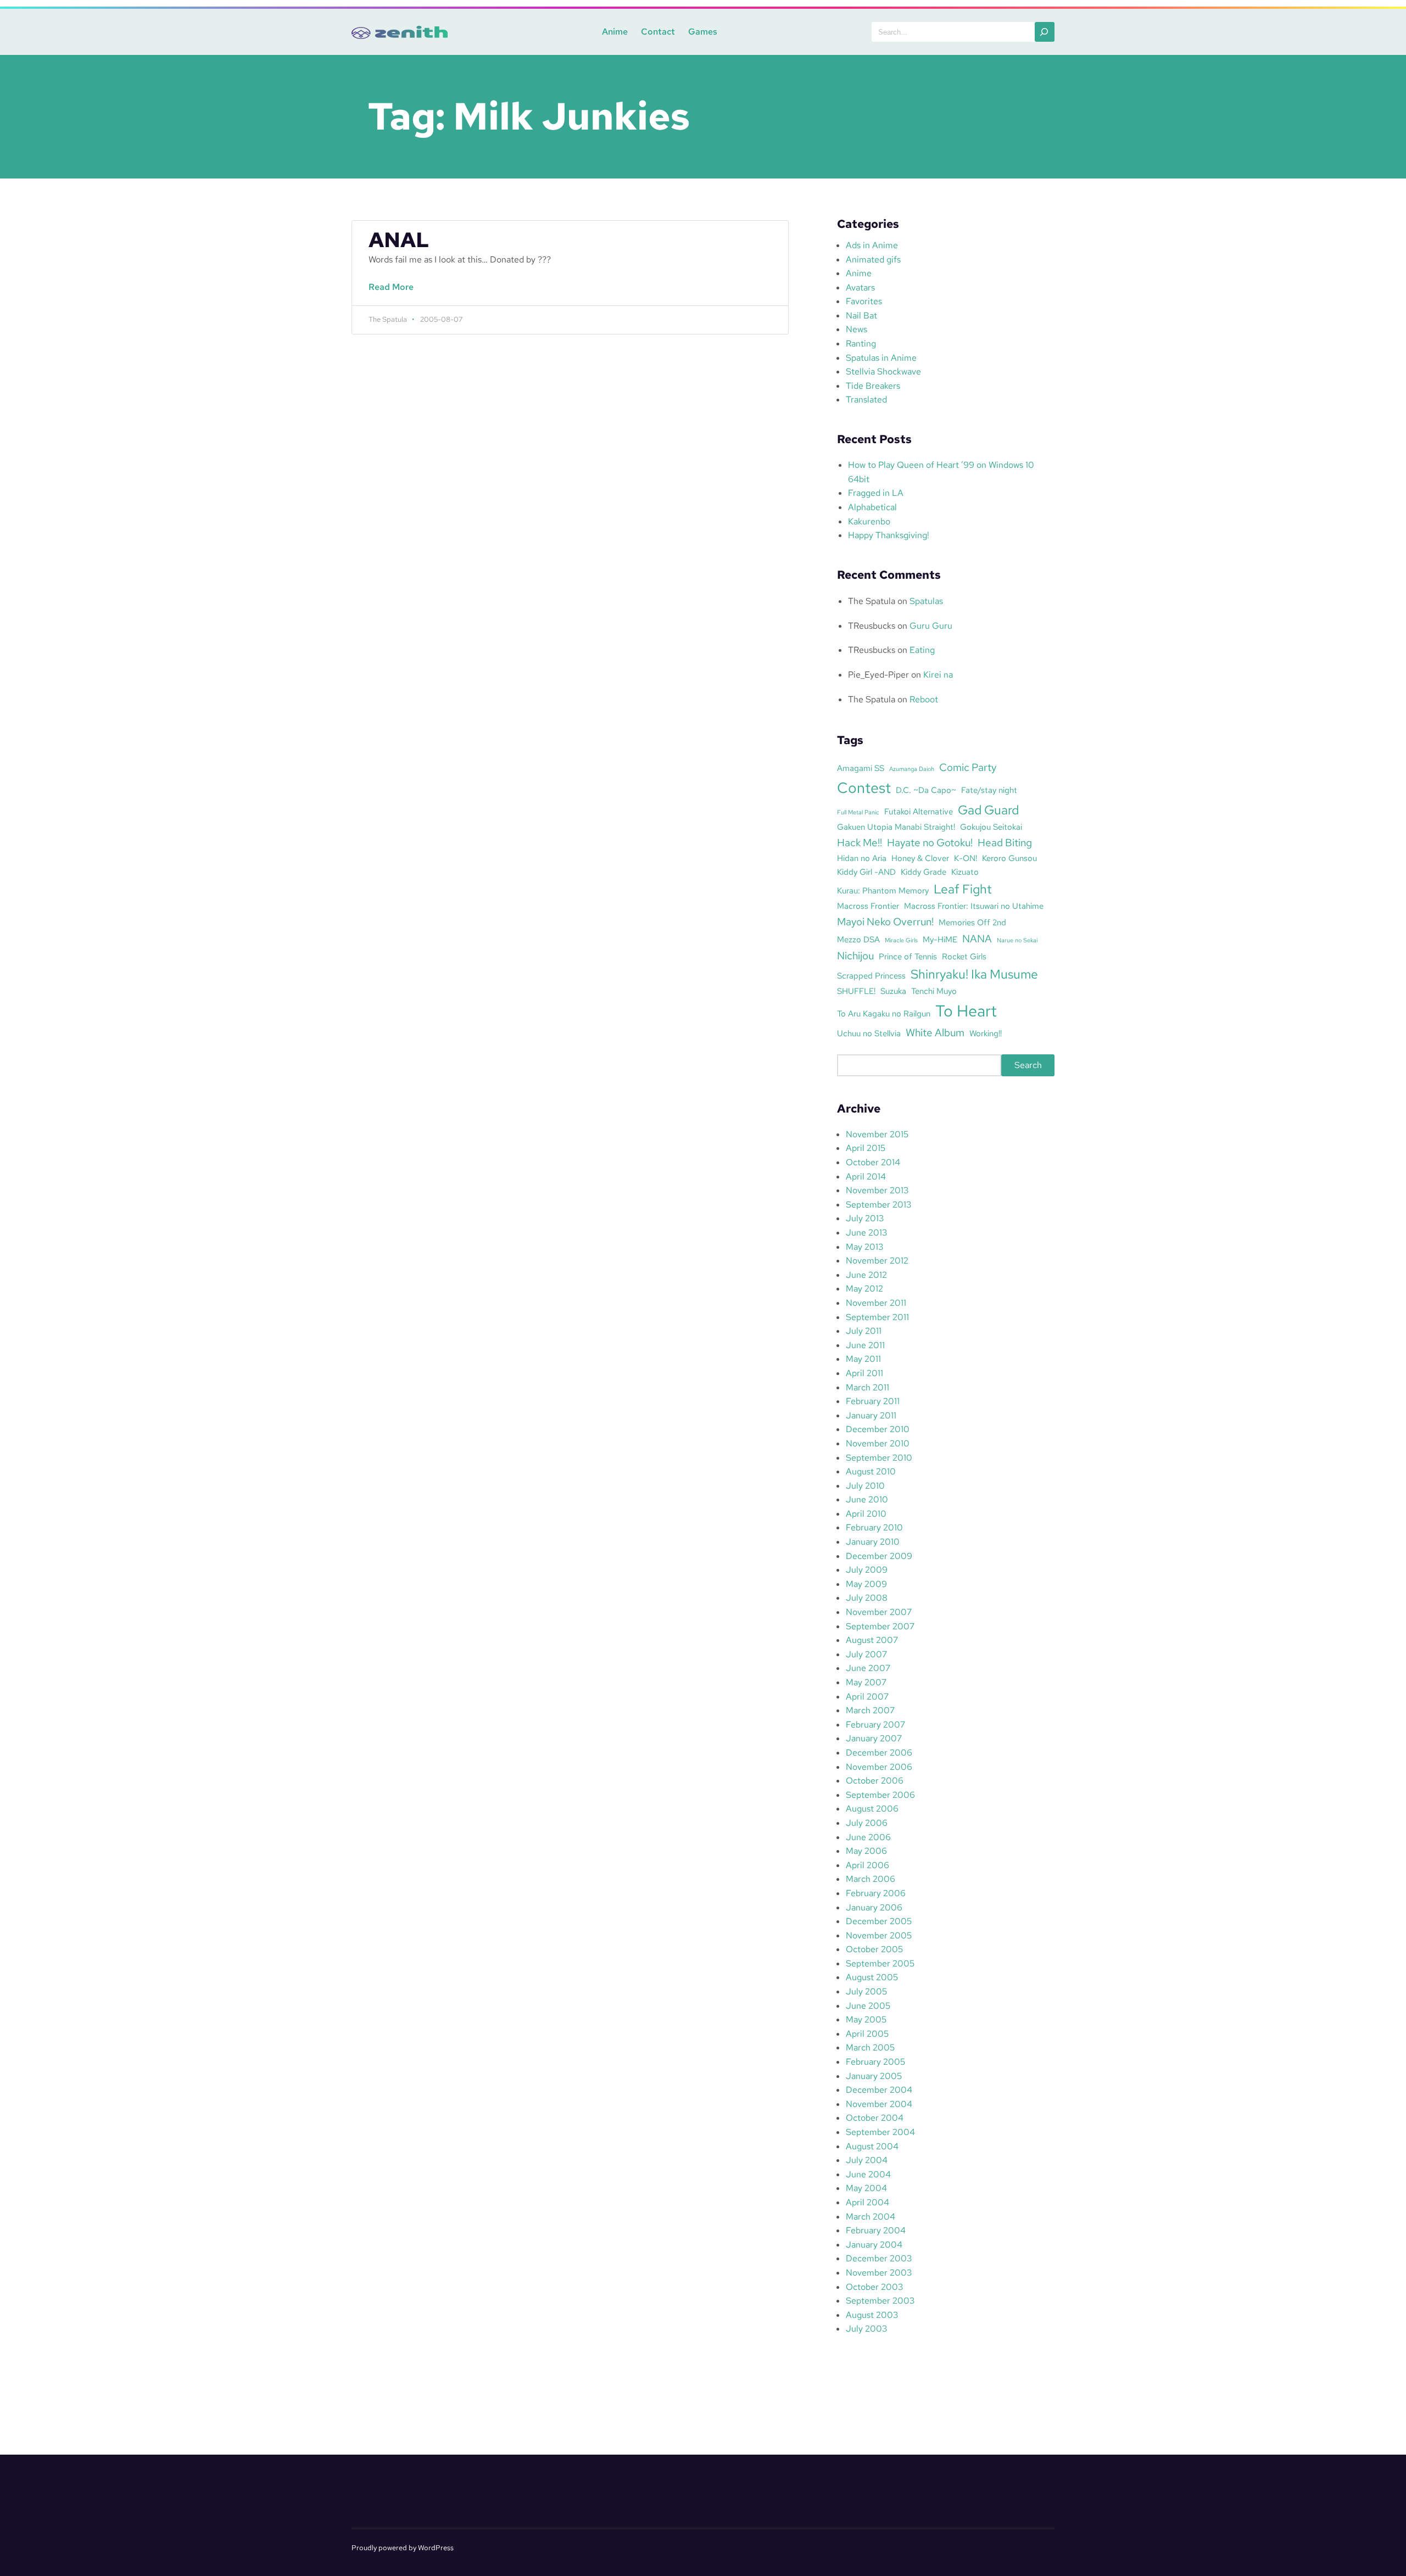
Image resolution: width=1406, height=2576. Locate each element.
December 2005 (879, 1921)
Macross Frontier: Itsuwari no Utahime (974, 906)
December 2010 (878, 1429)
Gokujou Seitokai (991, 827)
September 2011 (877, 1317)
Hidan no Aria (862, 858)
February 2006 (876, 1893)
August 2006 (872, 1809)
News (857, 329)
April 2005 (867, 2034)
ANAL (399, 240)
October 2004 (875, 2118)
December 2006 (879, 1753)
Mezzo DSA (858, 939)
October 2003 (874, 2287)
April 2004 (867, 2202)
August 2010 (871, 1471)
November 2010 (878, 1443)
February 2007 (875, 1725)
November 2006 (879, 1767)
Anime (615, 32)
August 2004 (872, 2146)
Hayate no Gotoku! (930, 842)
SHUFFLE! (856, 991)
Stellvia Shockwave (883, 371)
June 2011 (865, 1345)
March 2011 (867, 1387)
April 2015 (866, 1148)
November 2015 (877, 1134)
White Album (935, 1032)
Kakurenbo (869, 521)
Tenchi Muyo (934, 991)
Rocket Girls (964, 956)
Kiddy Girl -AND (866, 872)
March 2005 (870, 2047)
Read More (394, 293)
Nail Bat (861, 315)
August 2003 (872, 2315)
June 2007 (868, 1668)
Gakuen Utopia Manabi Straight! (896, 827)
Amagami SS (861, 768)
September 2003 (880, 2301)
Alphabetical (872, 507)
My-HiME (940, 939)
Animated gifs (873, 259)
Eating (922, 650)
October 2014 (873, 1162)
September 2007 (880, 1626)
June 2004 (868, 2174)
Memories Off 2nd (972, 922)
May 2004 (866, 2188)
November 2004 (879, 2104)
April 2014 (866, 1177)
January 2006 (874, 1907)
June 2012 (866, 1275)
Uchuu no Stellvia (869, 1033)
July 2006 (867, 1823)
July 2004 (867, 2160)
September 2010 (879, 1458)
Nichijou (855, 955)
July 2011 (864, 1331)
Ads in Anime (872, 245)
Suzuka (893, 991)
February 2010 (874, 1527)
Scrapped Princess (871, 976)
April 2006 (867, 1865)
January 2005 (874, 2076)
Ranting (861, 343)
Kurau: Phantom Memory (883, 890)
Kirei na (938, 675)
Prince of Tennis (908, 956)
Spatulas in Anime (881, 358)
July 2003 (866, 2329)
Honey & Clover (920, 858)
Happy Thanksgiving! (889, 535)
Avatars (860, 287)
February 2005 (875, 2062)
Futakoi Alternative (919, 811)
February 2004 (876, 2230)
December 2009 (879, 1556)
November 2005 (879, 1935)
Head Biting (1005, 842)
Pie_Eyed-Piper (878, 675)
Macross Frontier (868, 906)
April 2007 (867, 1697)
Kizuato (965, 872)
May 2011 (863, 1359)
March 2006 (871, 1879)
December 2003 (879, 2258)
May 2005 (866, 2019)
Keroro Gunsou (1009, 858)
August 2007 (872, 1640)
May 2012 (864, 1289)
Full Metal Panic (858, 812)
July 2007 (866, 1654)
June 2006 (868, 1837)
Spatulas (926, 601)
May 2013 (864, 1247)
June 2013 (866, 1233)
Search (1028, 1065)
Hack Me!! (860, 842)
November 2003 (879, 2273)
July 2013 (865, 1218)
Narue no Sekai (1017, 940)
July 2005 (866, 1991)
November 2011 (876, 1303)
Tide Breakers (873, 386)
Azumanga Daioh (912, 769)
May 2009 (866, 1584)
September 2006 (880, 1795)
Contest (864, 787)
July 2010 (865, 1486)
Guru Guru (931, 626)
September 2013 (878, 1205)
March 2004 (871, 2217)
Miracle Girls (901, 940)
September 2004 (880, 2132)
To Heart (966, 1011)
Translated (866, 399)
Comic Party (968, 767)
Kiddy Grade (924, 872)
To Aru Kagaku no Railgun (884, 1013)
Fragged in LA (876, 493)
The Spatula (872, 601)
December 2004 (879, 2090)
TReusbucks (872, 626)
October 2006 (875, 1781)
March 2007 (870, 1710)
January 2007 (874, 1738)
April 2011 (864, 1373)
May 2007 (866, 1682)
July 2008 (867, 1598)
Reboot (924, 699)
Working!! (986, 1033)
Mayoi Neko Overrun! (885, 921)
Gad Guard (988, 810)
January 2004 (874, 2245)
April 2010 (866, 1514)
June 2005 (868, 2006)
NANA (977, 938)
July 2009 (867, 1570)
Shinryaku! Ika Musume (974, 974)
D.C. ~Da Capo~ (926, 790)
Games (703, 32)
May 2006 (866, 1851)
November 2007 (879, 1612)
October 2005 (874, 1949)
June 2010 (867, 1499)
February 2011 (873, 1401)
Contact (658, 32)
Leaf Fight (963, 889)
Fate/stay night (989, 790)
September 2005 (880, 1963)
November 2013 (877, 1190)
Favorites (864, 301)
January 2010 (873, 1542)
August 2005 (872, 1977)
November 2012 (877, 1261)
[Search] (1045, 32)
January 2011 (871, 1415)
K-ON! (966, 858)
